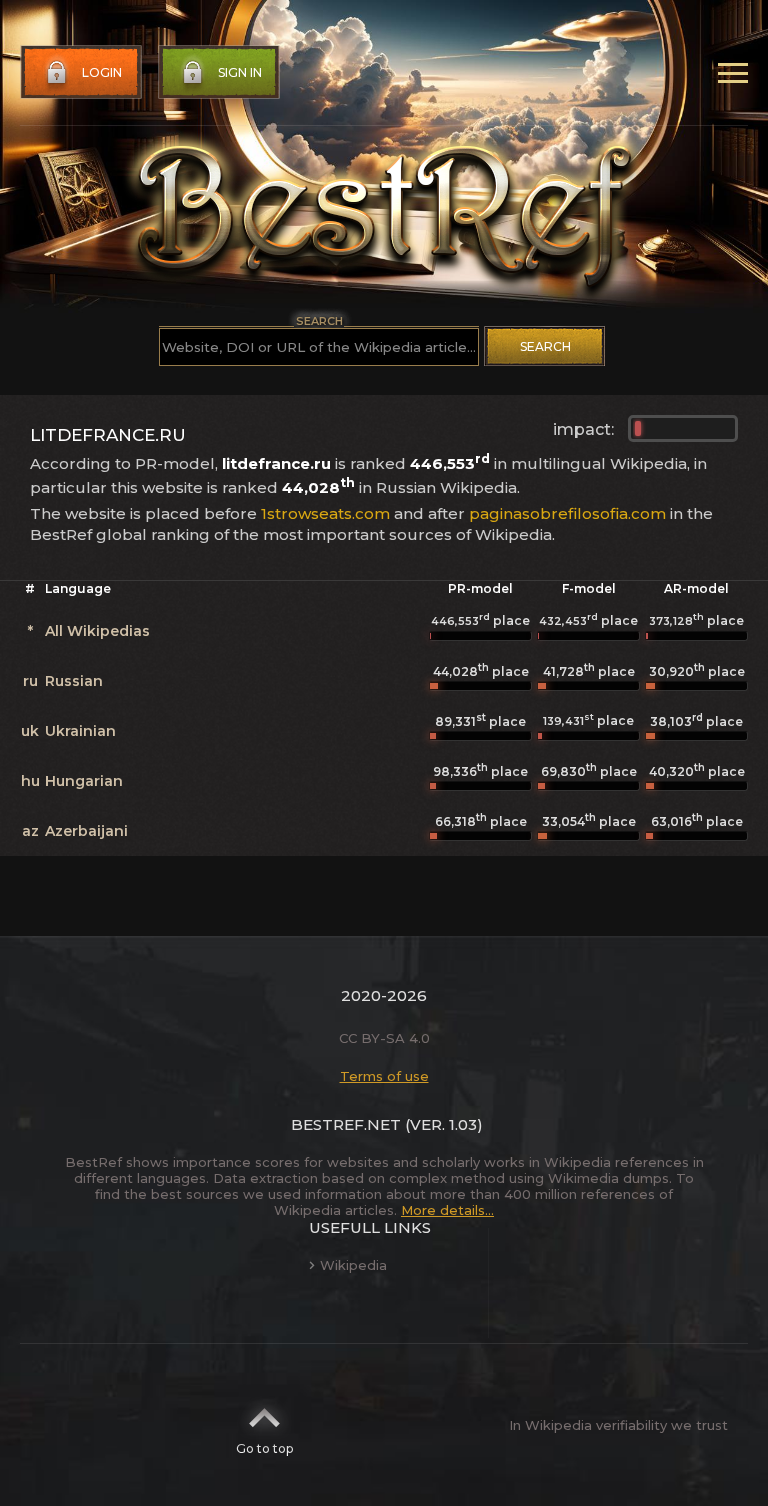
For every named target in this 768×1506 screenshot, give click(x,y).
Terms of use (384, 1076)
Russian (74, 681)
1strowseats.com (325, 513)
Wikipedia (353, 1265)
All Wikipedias (97, 631)
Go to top (264, 1448)
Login (102, 72)
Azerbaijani (86, 831)
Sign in (240, 72)
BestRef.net (346, 1124)
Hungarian (84, 781)
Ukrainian (80, 731)
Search (545, 346)
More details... (447, 1210)
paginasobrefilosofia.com (567, 513)
